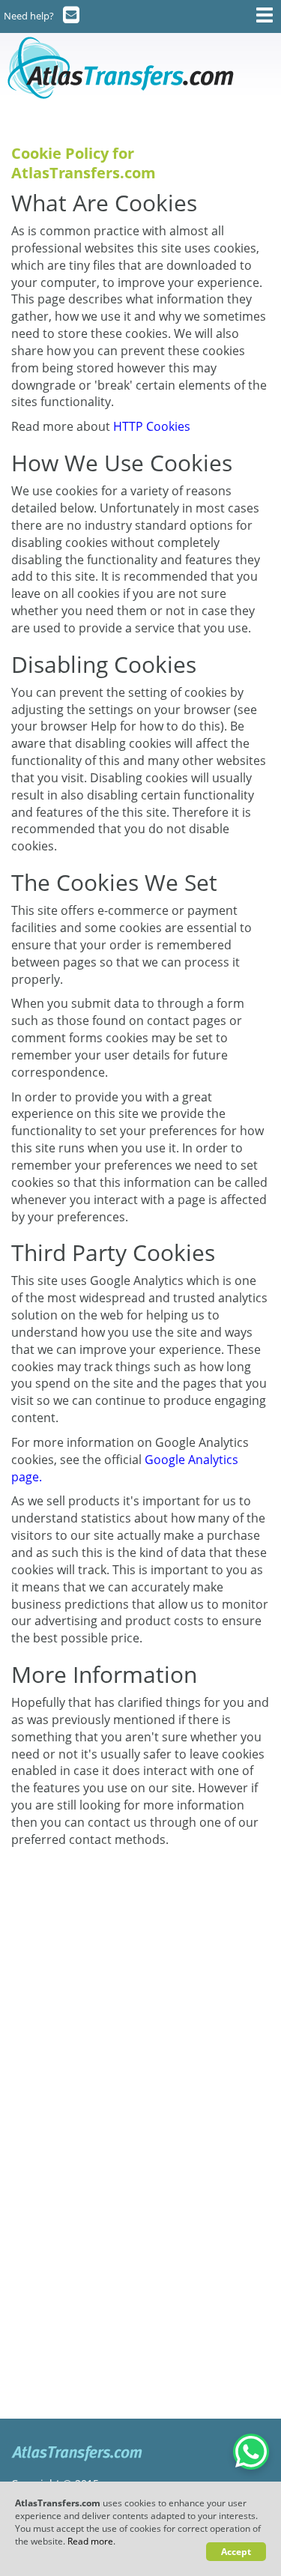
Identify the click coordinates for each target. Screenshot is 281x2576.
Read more (90, 2541)
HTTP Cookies (152, 426)
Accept (236, 2552)
